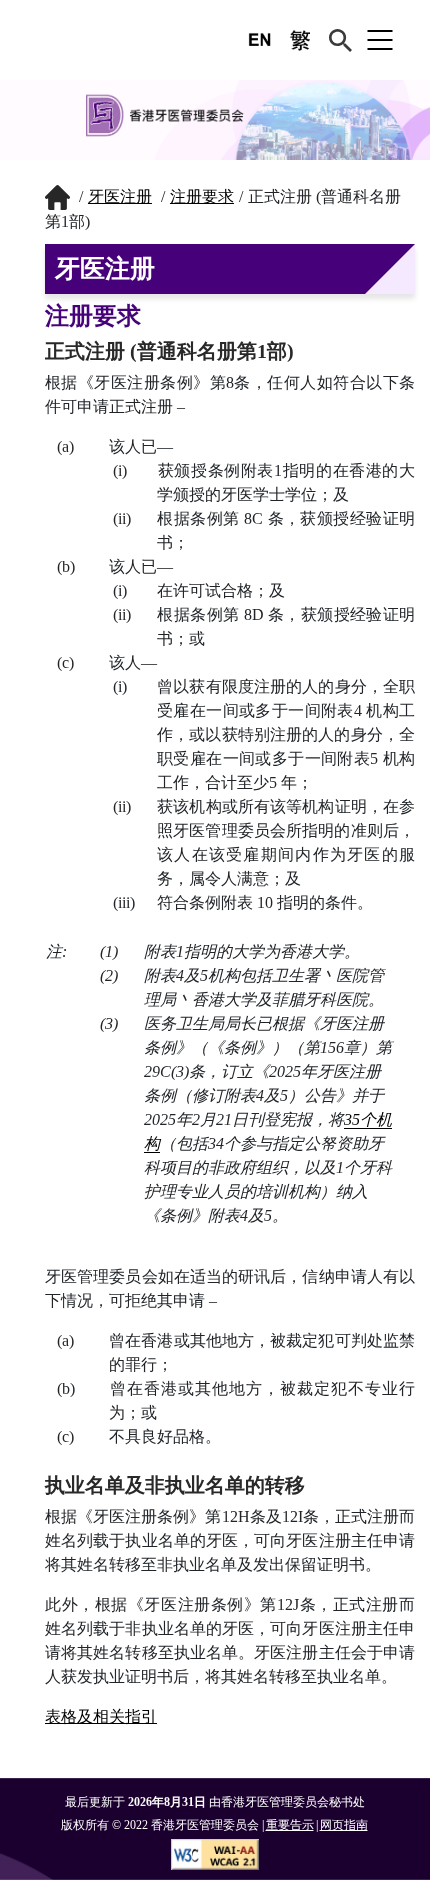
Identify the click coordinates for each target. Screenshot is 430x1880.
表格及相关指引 (101, 1716)
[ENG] (260, 40)
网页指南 (344, 1825)
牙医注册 (120, 196)
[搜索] (340, 40)
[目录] (380, 40)
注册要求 (202, 196)
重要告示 (290, 1825)
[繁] (300, 40)
